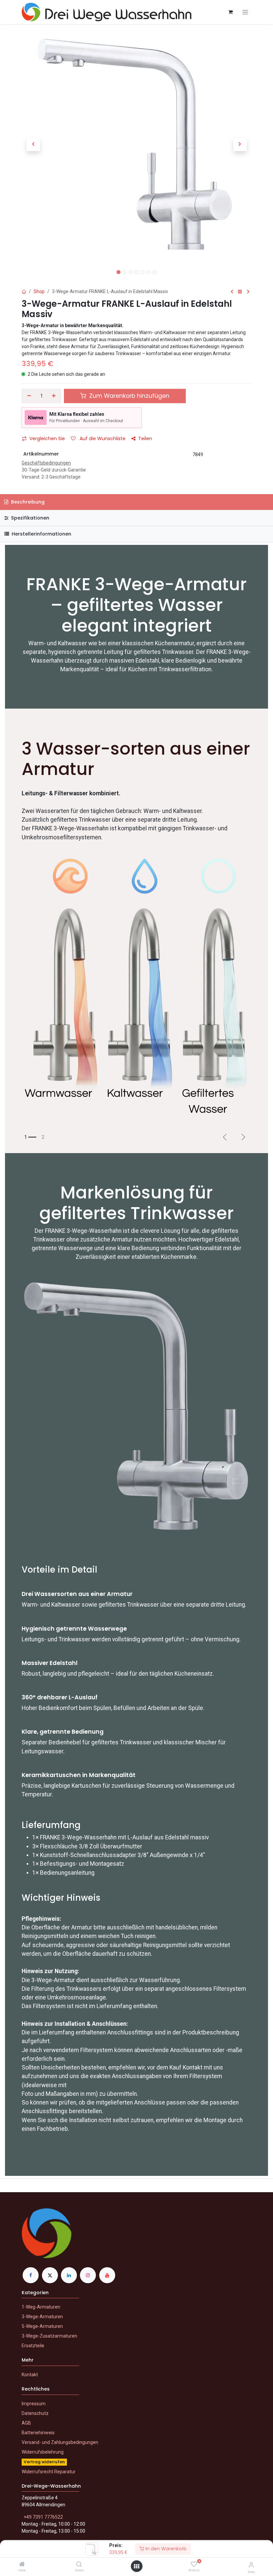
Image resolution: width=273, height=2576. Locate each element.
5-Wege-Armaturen (42, 2326)
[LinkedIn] (69, 2275)
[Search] (79, 2565)
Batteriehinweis (38, 2433)
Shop (39, 291)
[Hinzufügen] (54, 396)
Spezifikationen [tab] (29, 518)
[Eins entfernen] (29, 396)
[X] (50, 2275)
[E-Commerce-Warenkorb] (230, 12)
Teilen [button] (145, 439)
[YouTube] (107, 2275)
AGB (26, 2423)
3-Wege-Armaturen (42, 2317)
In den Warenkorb (165, 2549)
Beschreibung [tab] (27, 502)
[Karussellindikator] (30, 1137)
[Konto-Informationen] (251, 2565)
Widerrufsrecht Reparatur (49, 2472)
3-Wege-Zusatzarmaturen (49, 2336)
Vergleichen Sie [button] (47, 439)
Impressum (34, 2404)
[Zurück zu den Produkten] (240, 292)
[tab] (136, 534)
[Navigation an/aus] (245, 12)
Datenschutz (35, 2413)
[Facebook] (31, 2275)
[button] (33, 144)
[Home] (22, 2565)
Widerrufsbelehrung (43, 2452)
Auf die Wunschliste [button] (102, 439)
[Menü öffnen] (136, 2566)
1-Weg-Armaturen (41, 2307)
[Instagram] (88, 2275)
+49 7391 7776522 (43, 2517)
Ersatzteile (33, 2346)
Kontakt (30, 2375)
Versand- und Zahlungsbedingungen (60, 2442)
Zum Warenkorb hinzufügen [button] (129, 396)
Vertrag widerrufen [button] (44, 2462)
